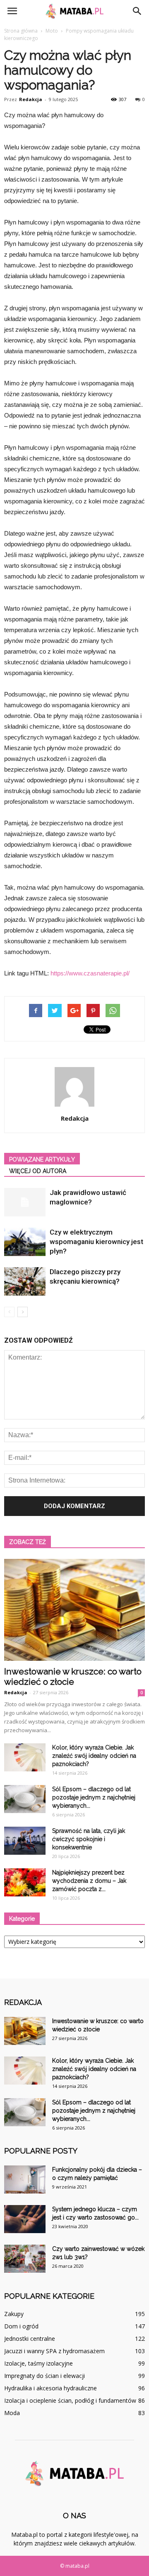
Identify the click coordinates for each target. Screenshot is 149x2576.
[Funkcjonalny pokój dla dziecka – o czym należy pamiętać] (25, 2180)
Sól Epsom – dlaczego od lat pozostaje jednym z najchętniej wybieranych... (94, 1797)
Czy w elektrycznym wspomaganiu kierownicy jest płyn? (96, 1242)
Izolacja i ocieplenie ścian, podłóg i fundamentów (70, 2400)
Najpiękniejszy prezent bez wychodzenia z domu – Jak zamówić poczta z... (89, 1881)
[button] (137, 11)
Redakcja (31, 99)
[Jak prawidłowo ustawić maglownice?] (25, 1202)
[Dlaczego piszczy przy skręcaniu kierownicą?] (25, 1281)
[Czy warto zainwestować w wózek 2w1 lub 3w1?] (25, 2259)
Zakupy (14, 2314)
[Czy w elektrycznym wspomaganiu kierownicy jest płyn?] (25, 1242)
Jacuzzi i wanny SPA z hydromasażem (54, 2351)
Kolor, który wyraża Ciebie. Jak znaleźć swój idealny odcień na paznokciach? (94, 1756)
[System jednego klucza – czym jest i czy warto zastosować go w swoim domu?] (25, 2219)
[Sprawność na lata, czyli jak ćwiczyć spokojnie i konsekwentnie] (25, 1841)
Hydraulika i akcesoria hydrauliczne (50, 2388)
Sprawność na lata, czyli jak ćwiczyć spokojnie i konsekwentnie (89, 1839)
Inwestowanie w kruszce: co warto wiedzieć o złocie (73, 1676)
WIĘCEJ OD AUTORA (38, 1171)
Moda (12, 2413)
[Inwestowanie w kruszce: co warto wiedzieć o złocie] (74, 1610)
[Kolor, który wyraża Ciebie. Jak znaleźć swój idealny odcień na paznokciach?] (25, 1758)
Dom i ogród (21, 2326)
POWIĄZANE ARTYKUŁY (42, 1159)
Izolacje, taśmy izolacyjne (38, 2363)
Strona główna (21, 31)
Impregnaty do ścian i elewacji (44, 2376)
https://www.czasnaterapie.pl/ (90, 973)
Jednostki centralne (30, 2339)
